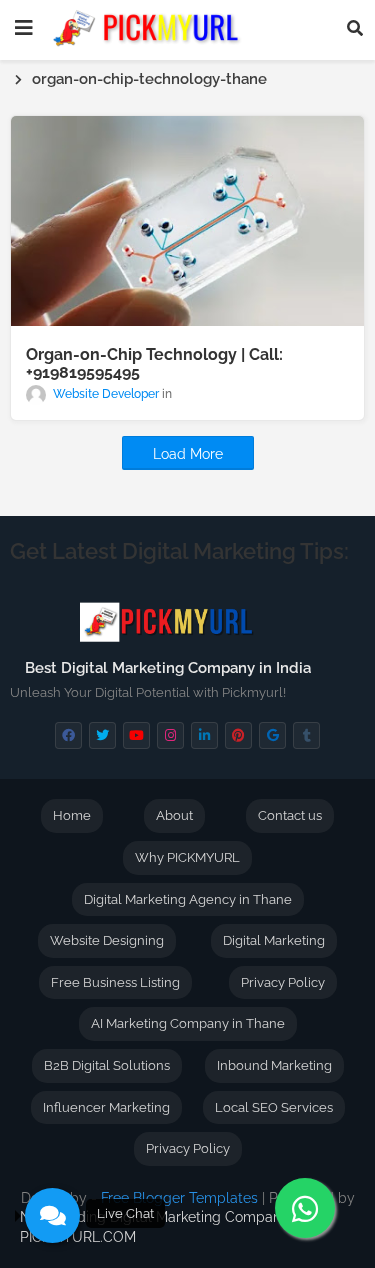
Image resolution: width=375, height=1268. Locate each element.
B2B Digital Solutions (107, 1065)
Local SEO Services (274, 1107)
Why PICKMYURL (187, 857)
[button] (355, 28)
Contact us (290, 815)
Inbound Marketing (274, 1065)
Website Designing (107, 940)
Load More (188, 454)
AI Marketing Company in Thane (188, 1023)
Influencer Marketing (106, 1107)
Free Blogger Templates (179, 1198)
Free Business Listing (115, 982)
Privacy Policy (283, 982)
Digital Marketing (274, 940)
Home (72, 815)
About (174, 815)
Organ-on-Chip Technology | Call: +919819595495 (154, 364)
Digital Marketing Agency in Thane (188, 899)
